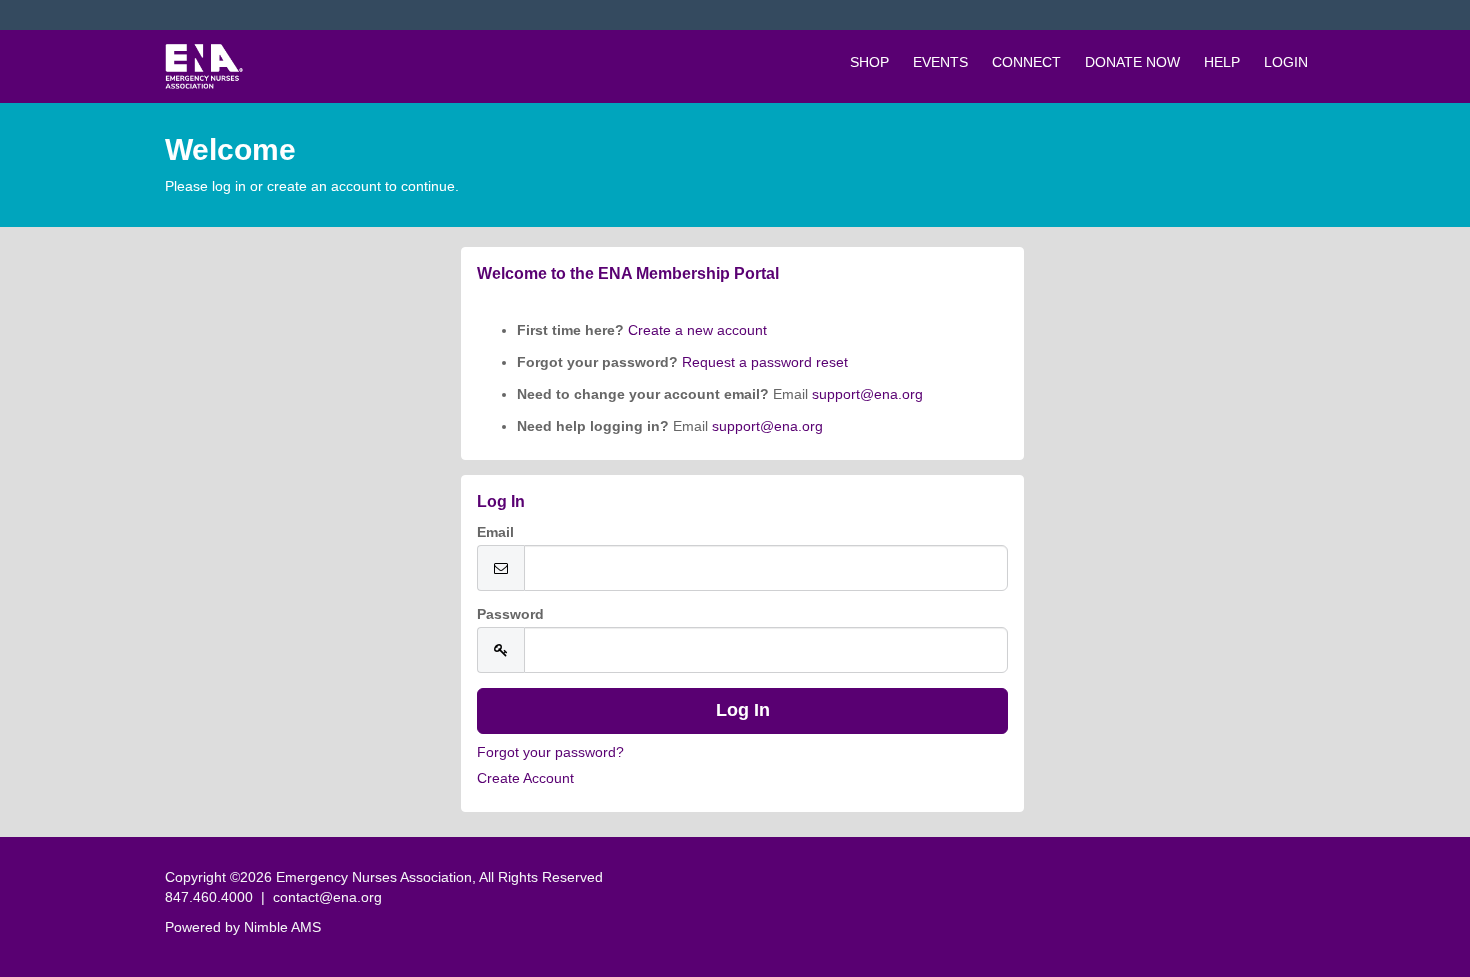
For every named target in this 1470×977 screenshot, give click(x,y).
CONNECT (1026, 62)
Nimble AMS (282, 927)
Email (495, 532)
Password (510, 614)
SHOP (869, 62)
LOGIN (1286, 62)
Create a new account (695, 330)
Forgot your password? (550, 752)
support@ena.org (867, 394)
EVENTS (940, 62)
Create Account (525, 778)
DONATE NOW (1132, 62)
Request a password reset (765, 362)
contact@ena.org (327, 897)
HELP (1222, 62)
